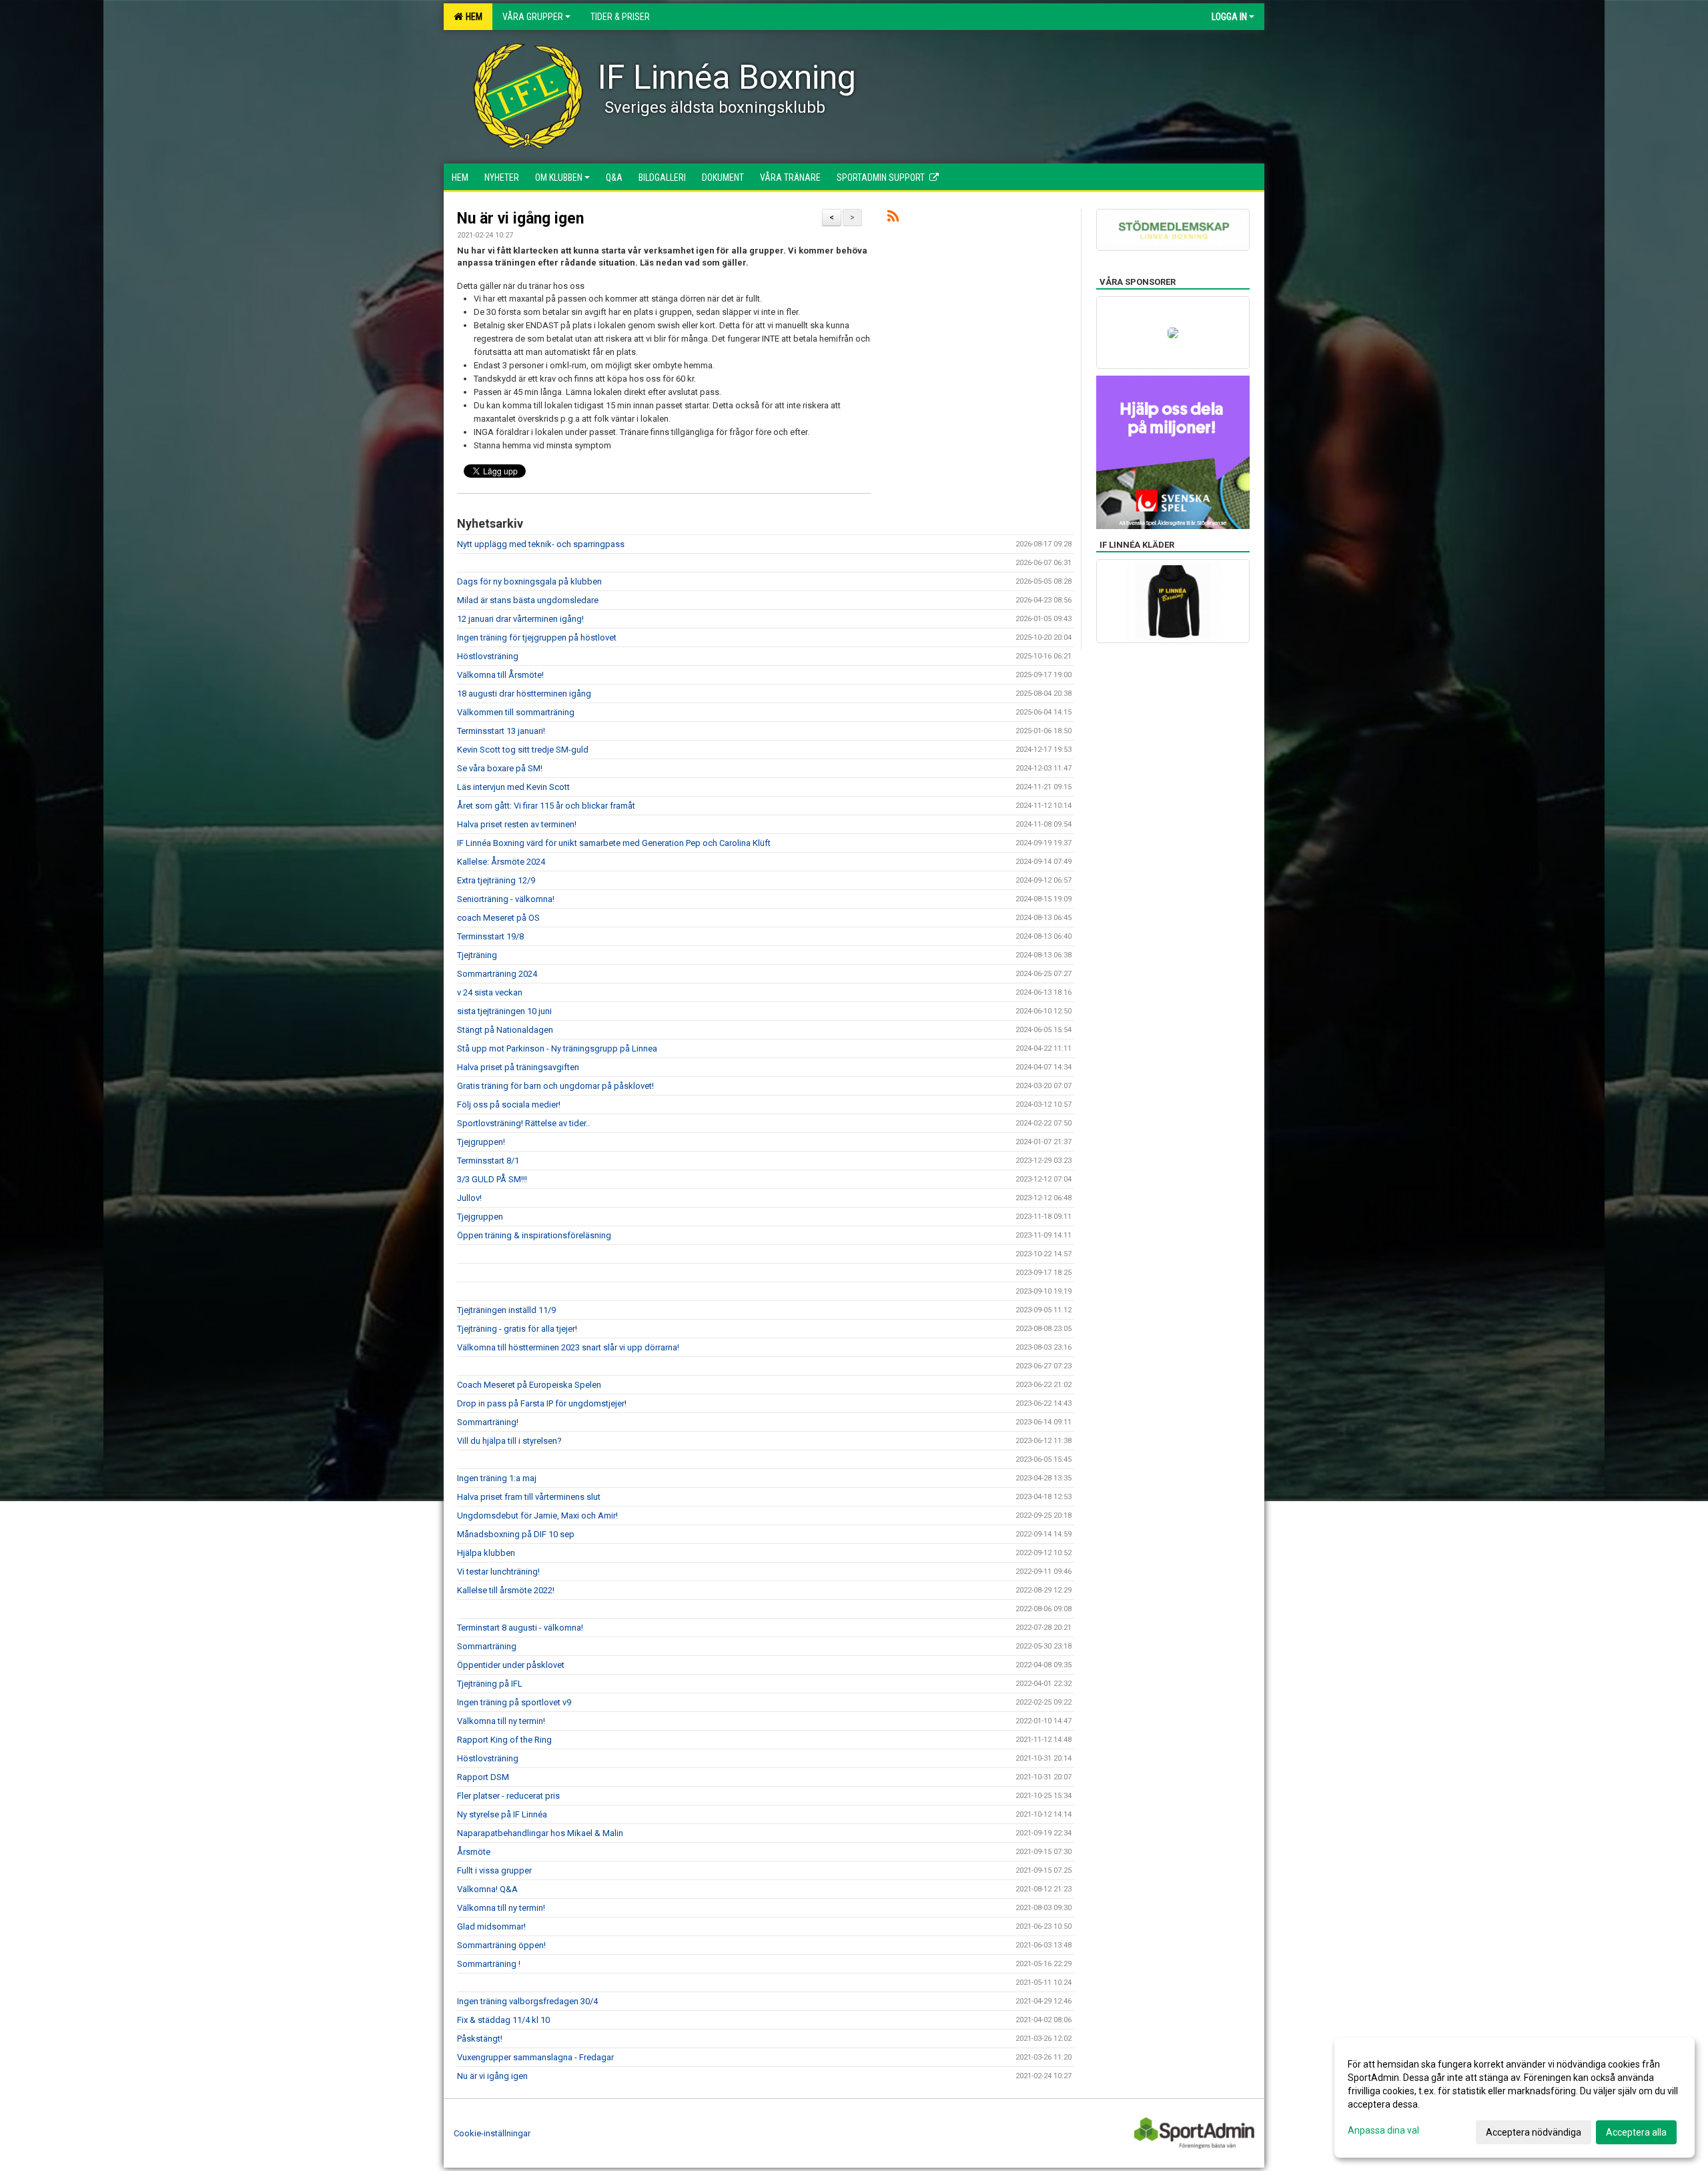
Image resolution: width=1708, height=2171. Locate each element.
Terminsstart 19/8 (490, 936)
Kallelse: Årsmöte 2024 (502, 862)
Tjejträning (477, 955)
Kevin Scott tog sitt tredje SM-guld (523, 750)
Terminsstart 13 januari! (501, 731)
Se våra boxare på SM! (500, 768)
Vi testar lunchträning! (498, 1572)
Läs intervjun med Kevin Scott (513, 787)
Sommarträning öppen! (501, 1945)
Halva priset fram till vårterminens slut (529, 1497)
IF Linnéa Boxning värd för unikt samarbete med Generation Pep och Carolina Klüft (614, 843)
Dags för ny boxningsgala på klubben (529, 581)
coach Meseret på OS (498, 918)
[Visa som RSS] (893, 219)
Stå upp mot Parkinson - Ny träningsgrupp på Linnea (557, 1048)
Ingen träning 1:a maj (497, 1478)
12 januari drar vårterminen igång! (520, 619)
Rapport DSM (483, 1777)
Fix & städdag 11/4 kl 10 (503, 2020)
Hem (472, 17)
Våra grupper (533, 17)
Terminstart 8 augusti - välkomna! (520, 1628)
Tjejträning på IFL (490, 1684)
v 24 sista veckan (490, 992)
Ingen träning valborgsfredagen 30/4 (527, 2001)
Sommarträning (487, 1646)
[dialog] (1515, 2098)
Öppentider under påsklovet (511, 1665)
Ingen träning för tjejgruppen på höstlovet (537, 637)
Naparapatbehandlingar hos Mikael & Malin (540, 1833)
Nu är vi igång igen (520, 219)
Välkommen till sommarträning (516, 712)
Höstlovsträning (488, 656)
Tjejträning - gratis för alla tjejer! (517, 1329)
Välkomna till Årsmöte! (500, 675)
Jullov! (469, 1198)
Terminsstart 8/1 (488, 1161)
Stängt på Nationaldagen (505, 1030)
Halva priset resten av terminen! (517, 824)
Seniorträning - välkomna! (506, 899)
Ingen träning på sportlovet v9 (514, 1702)
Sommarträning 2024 (497, 974)
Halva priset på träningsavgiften (518, 1067)
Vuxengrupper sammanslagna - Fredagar (535, 2057)
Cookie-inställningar (492, 2133)
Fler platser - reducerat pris (508, 1796)
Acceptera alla (1636, 2132)
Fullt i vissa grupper (494, 1870)
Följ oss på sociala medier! (509, 1105)
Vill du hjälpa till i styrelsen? (509, 1441)
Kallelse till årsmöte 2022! (506, 1590)
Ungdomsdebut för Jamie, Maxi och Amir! (537, 1515)
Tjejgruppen (480, 1217)
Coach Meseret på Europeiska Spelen (529, 1385)
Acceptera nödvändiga (1534, 2132)
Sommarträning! (488, 1422)
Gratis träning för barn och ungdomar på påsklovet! (555, 1086)
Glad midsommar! (491, 1926)
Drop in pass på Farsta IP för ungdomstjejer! (542, 1403)
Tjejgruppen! (481, 1142)
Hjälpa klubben (486, 1553)
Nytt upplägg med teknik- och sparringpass (541, 544)
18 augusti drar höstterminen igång (524, 694)
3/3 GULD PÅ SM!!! (492, 1179)
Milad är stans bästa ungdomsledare (528, 600)
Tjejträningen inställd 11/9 (506, 1310)
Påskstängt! (480, 2039)
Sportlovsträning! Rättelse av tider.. (523, 1123)
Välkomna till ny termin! (501, 1721)
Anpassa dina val (1383, 2130)
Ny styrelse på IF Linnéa (502, 1814)
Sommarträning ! (489, 1964)
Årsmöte (474, 1852)
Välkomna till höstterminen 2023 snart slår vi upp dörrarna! (568, 1347)
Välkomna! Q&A (487, 1889)
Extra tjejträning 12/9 (496, 880)
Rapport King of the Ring (504, 1740)
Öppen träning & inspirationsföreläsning (534, 1235)
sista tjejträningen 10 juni (504, 1011)
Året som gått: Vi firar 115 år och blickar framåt (546, 806)
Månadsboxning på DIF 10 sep (517, 1534)
